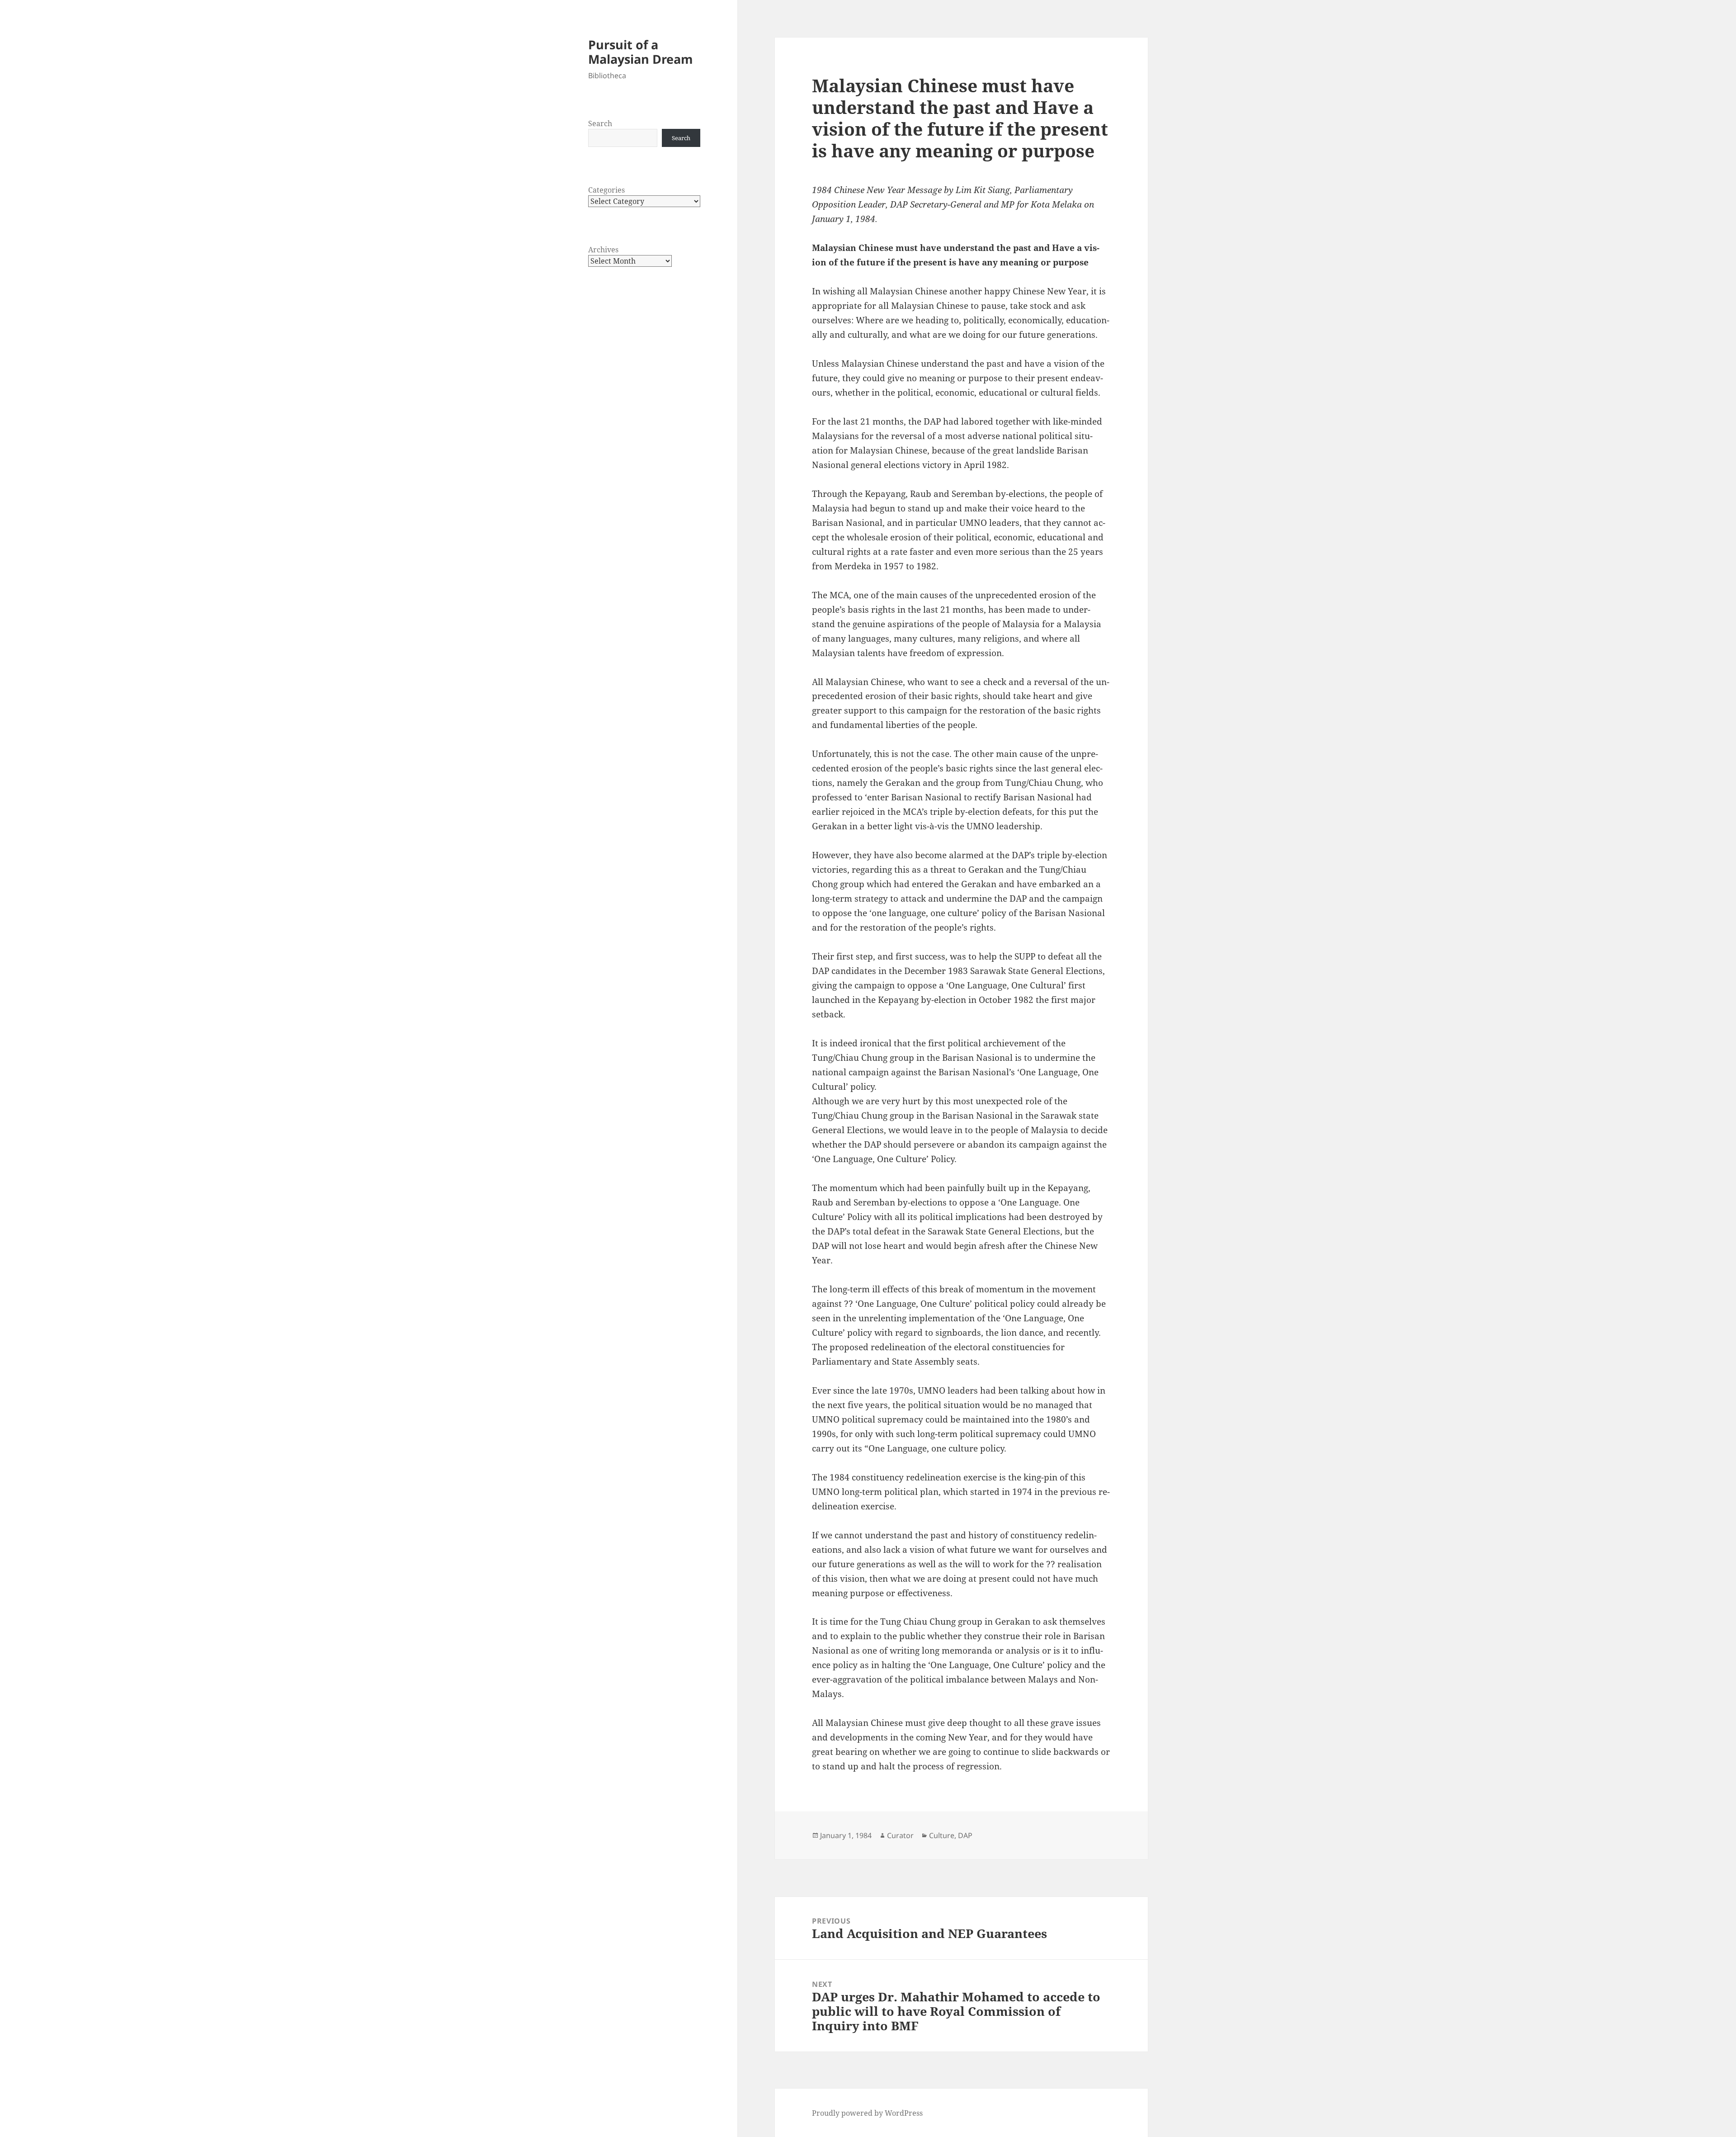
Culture (942, 1835)
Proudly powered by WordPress (867, 2113)
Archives (603, 250)
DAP (965, 1835)
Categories (606, 190)
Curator (900, 1835)
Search (600, 123)
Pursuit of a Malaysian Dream (641, 52)
